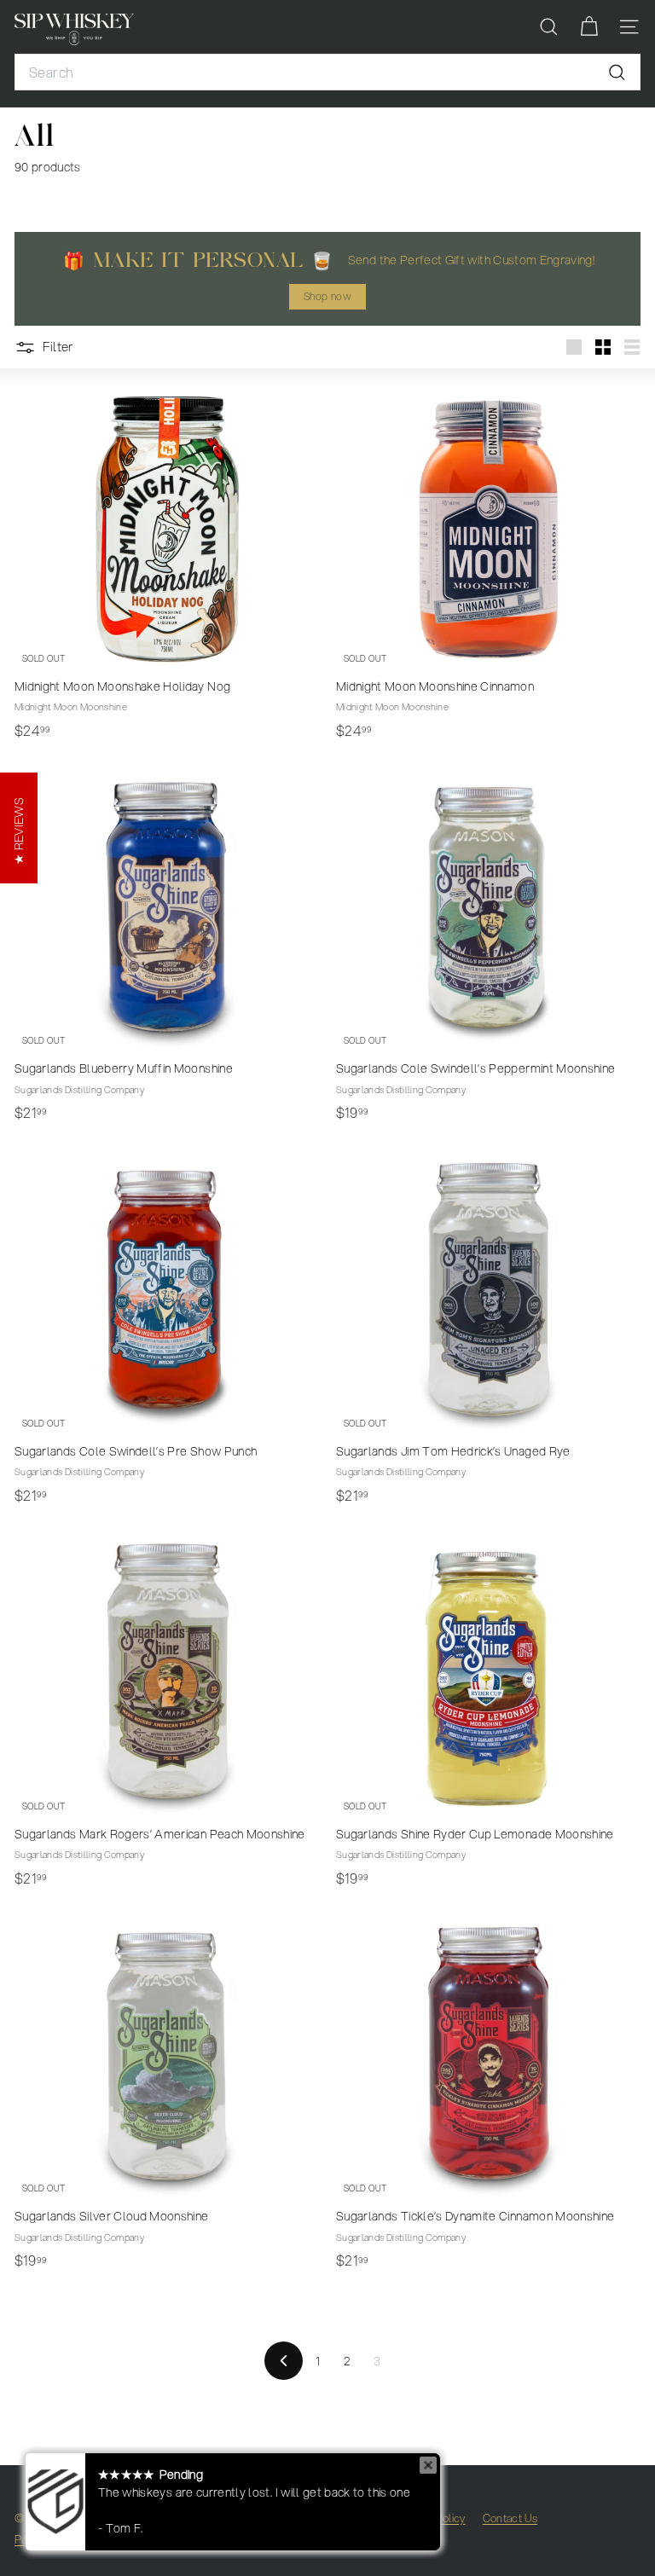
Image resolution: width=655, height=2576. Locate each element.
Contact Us (510, 2518)
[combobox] (327, 72)
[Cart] (589, 27)
